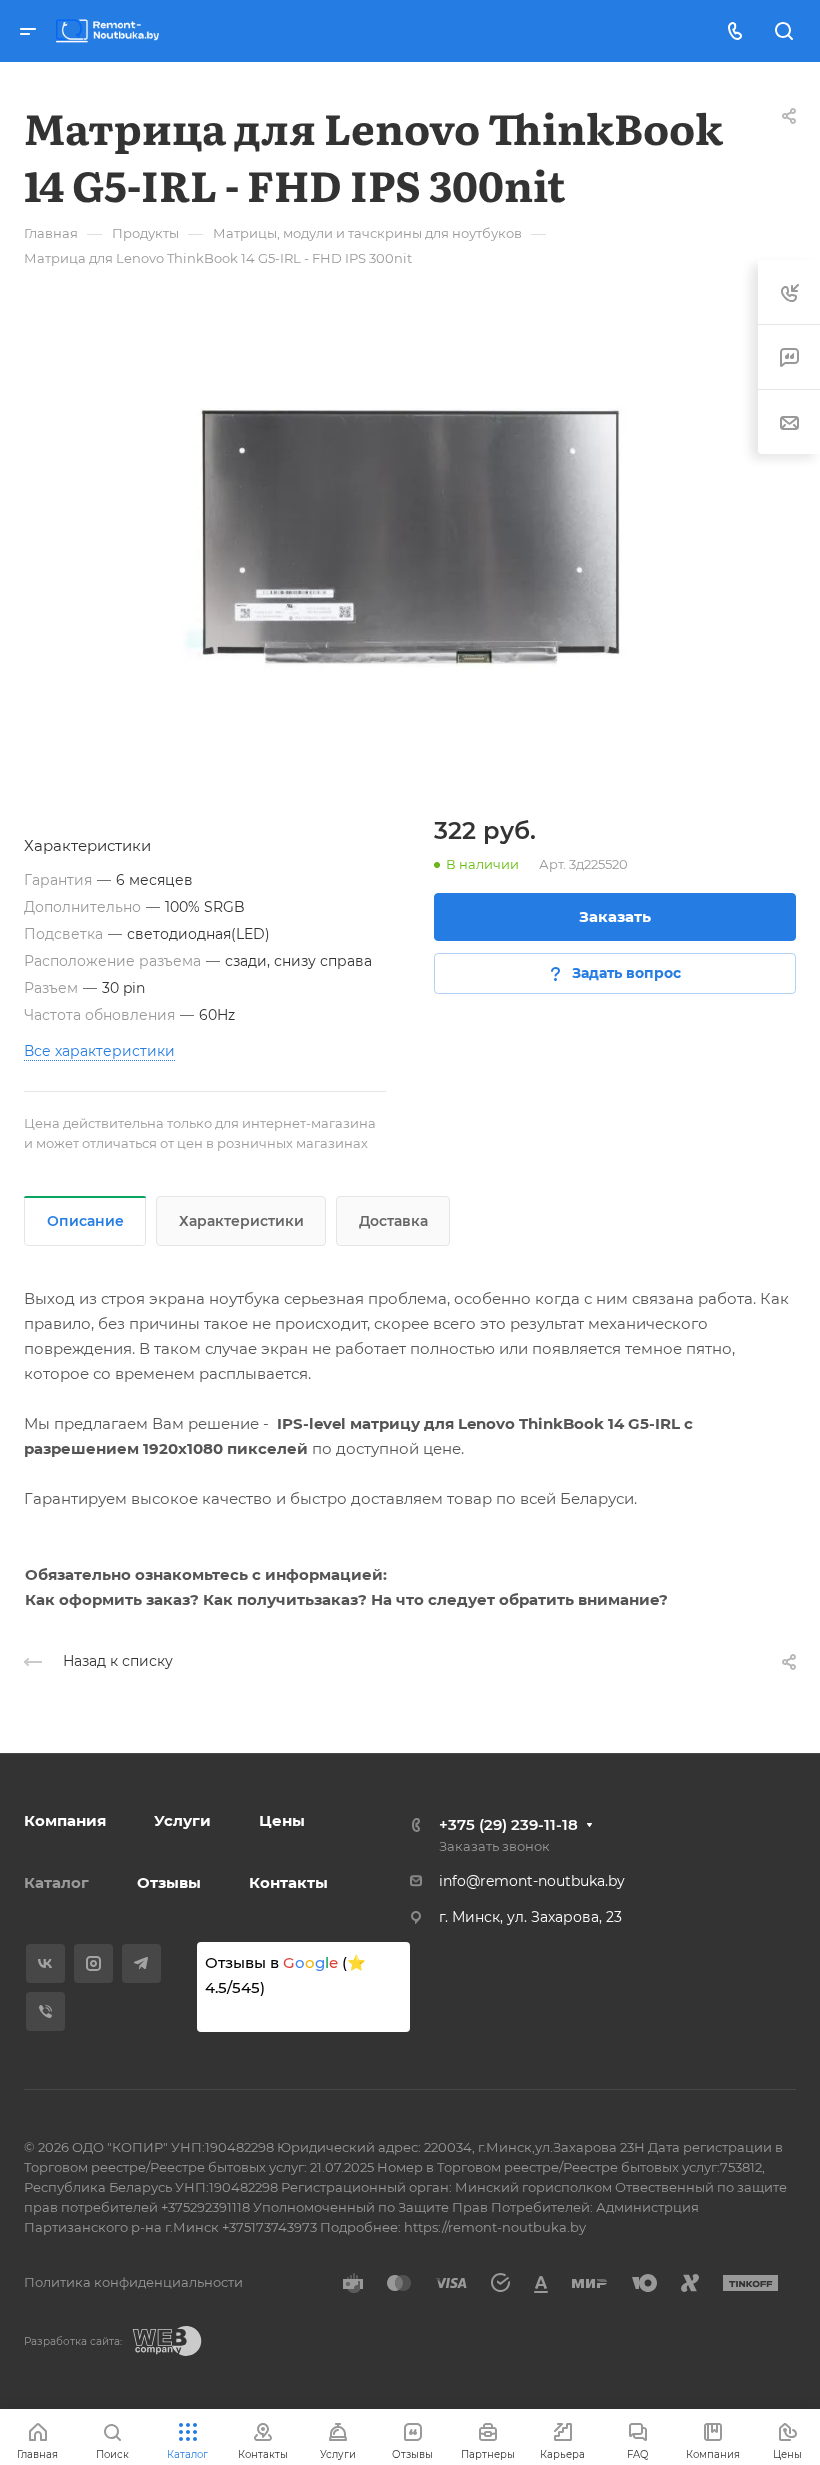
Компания (65, 1820)
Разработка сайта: (73, 2341)
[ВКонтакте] (45, 1963)
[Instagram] (93, 1963)
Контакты (288, 1882)
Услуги (182, 1820)
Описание (85, 1221)
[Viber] (45, 2011)
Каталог (56, 1882)
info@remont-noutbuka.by (532, 1881)
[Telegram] (141, 1963)
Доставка (393, 1221)
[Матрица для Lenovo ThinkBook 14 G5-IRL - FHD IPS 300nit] (410, 537)
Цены (282, 1820)
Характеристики (241, 1221)
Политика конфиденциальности (133, 2282)
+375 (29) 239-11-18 (508, 1824)
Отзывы (169, 1882)
